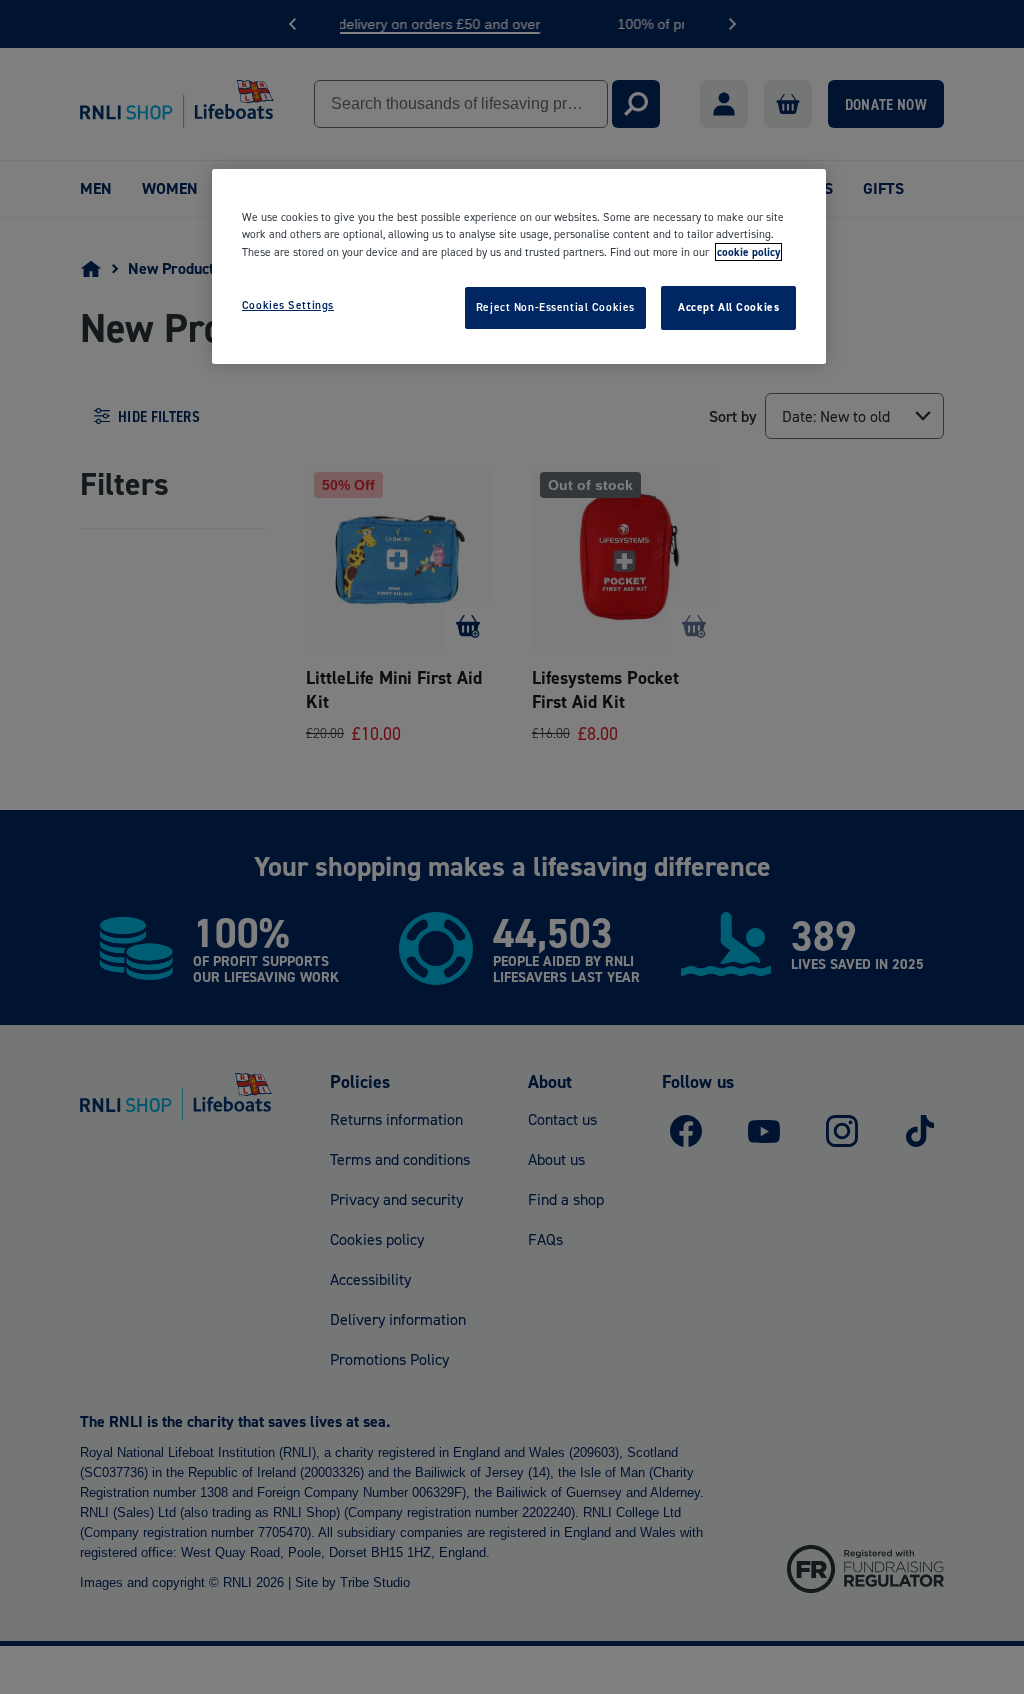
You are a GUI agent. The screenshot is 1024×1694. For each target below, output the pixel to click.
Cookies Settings (288, 305)
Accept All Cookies (728, 307)
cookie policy (748, 252)
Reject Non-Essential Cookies (555, 307)
